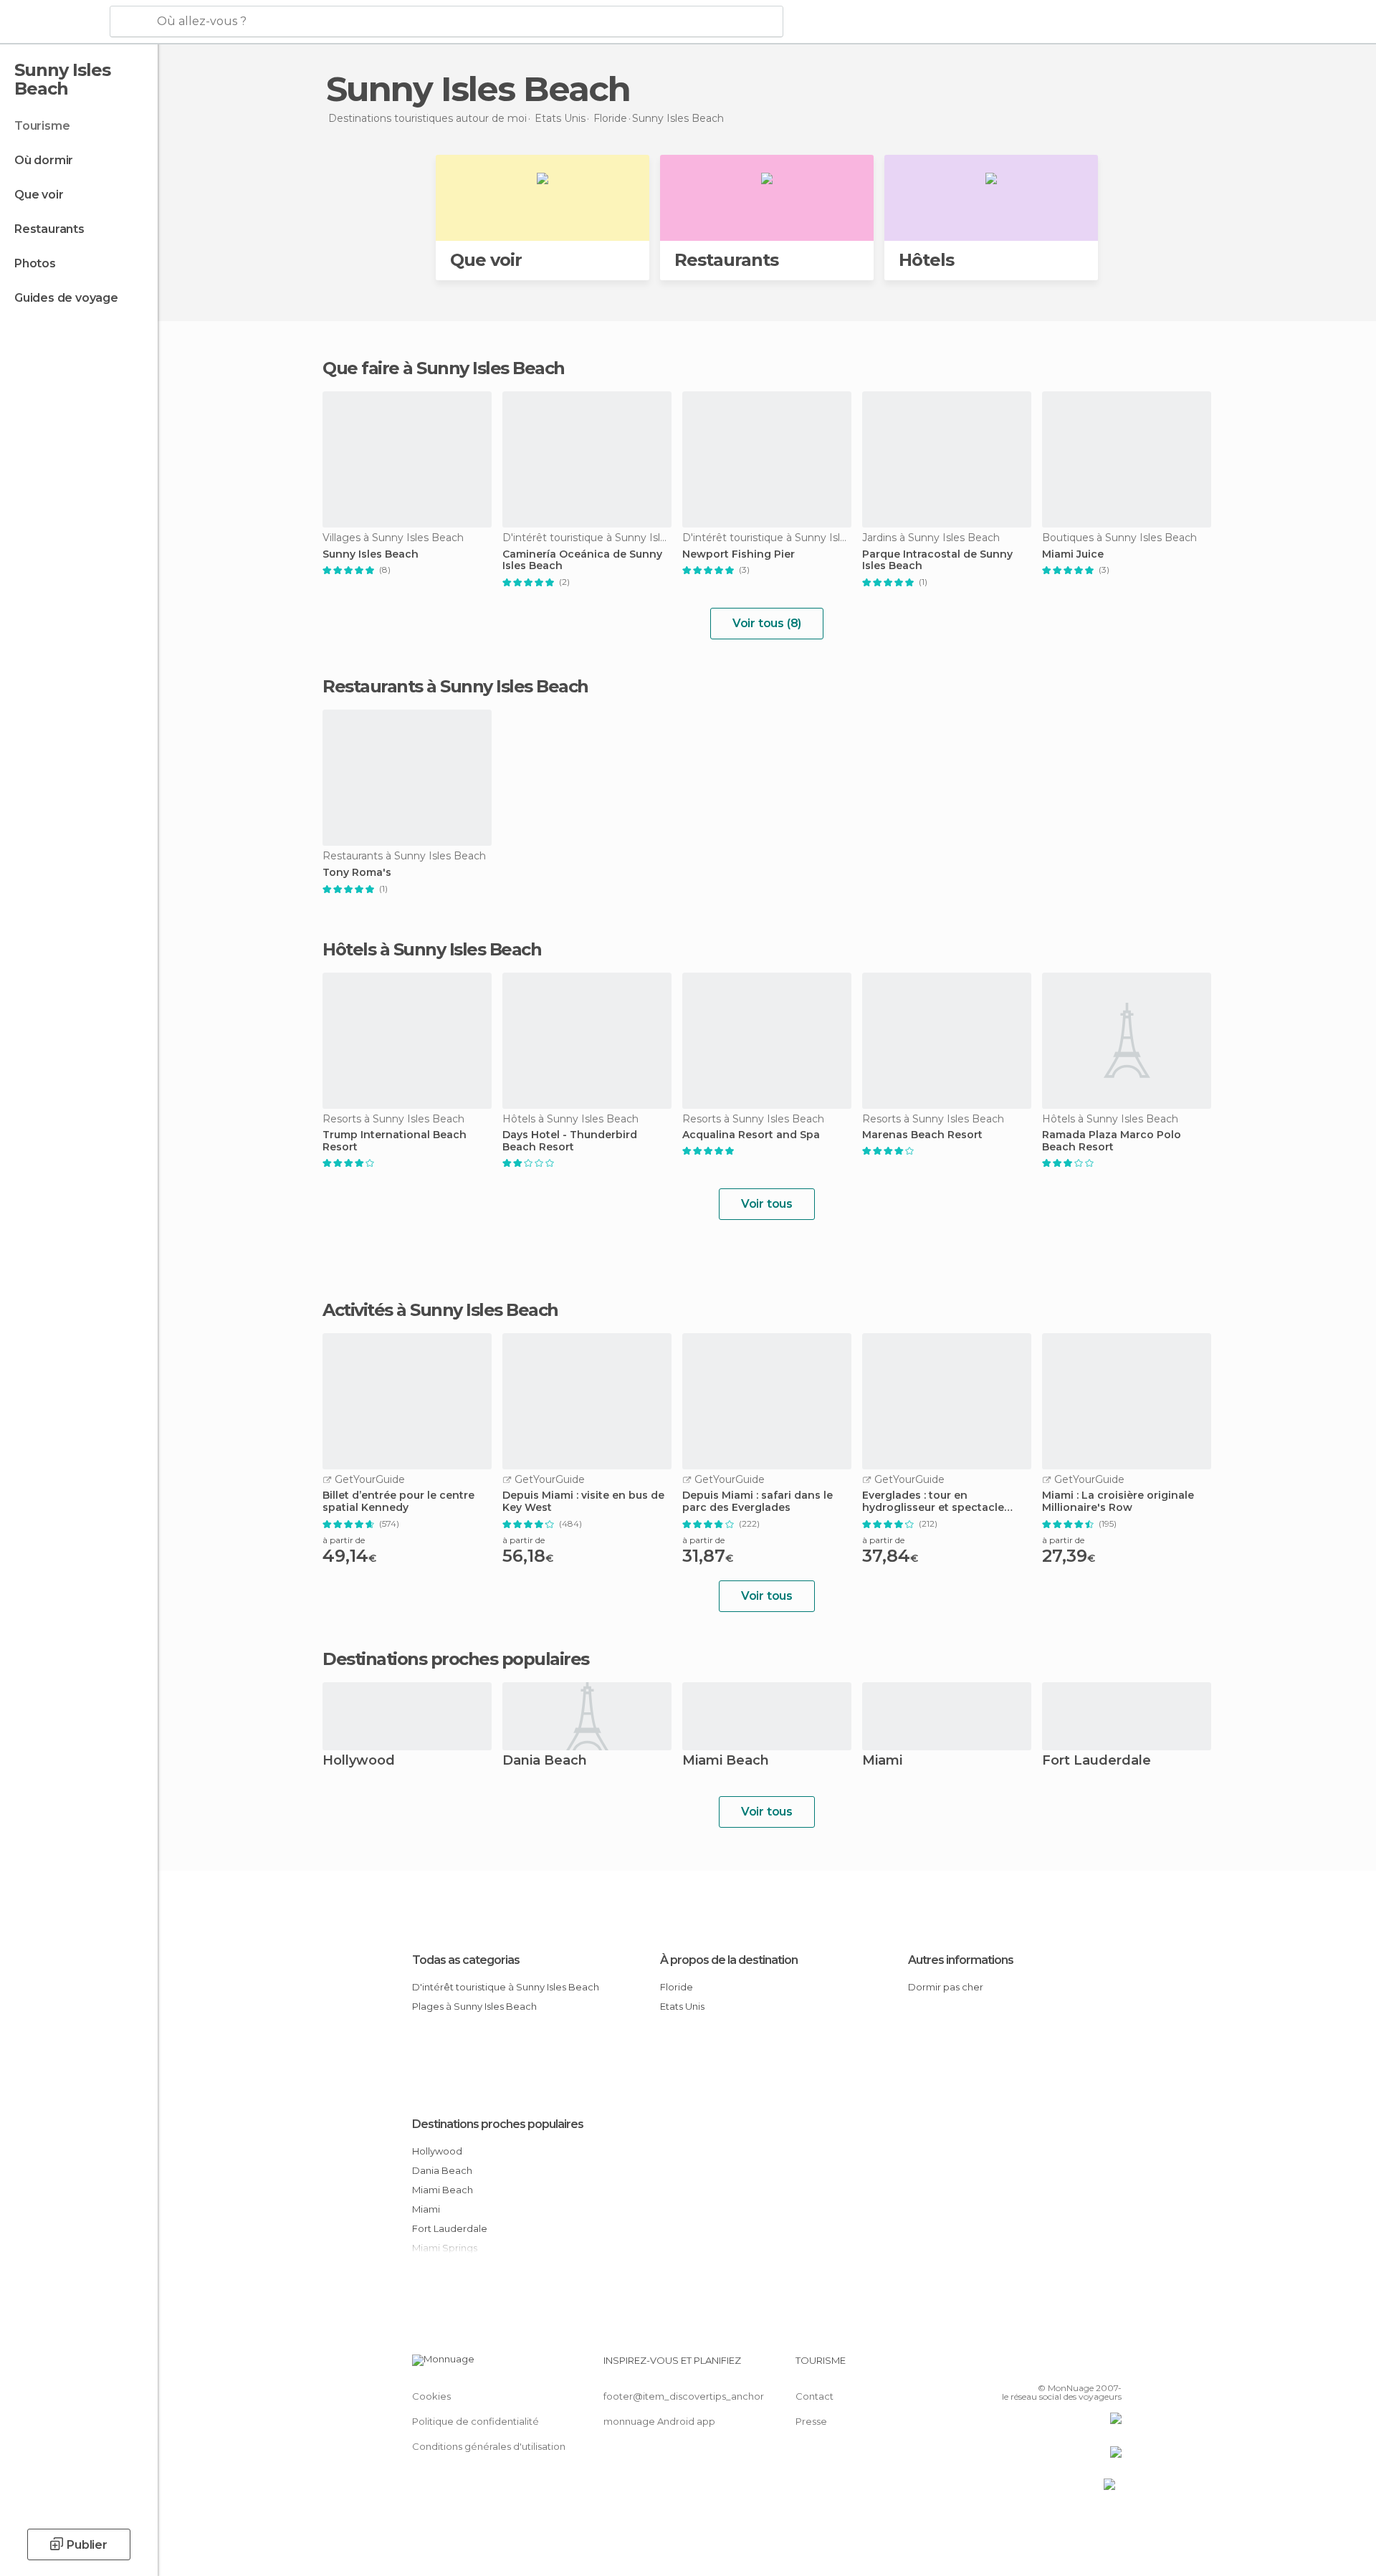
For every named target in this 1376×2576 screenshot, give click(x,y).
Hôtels (926, 260)
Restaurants (49, 229)
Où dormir (44, 160)
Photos (35, 263)
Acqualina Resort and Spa (751, 1135)
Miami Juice (1073, 554)
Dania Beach (545, 1761)
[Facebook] (1040, 2366)
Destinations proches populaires (456, 1659)
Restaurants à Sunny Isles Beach (455, 686)
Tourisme (42, 126)
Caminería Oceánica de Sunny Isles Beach (582, 560)
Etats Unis (682, 2006)
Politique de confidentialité (476, 2421)
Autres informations (961, 1960)
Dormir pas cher (946, 1987)
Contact (814, 2396)
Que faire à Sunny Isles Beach (444, 368)
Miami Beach (726, 1761)
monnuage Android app (659, 2421)
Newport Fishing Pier (739, 554)
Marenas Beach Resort (922, 1135)
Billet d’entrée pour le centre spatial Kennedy (398, 1502)
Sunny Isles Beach (371, 554)
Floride (677, 1987)
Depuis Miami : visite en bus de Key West (583, 1502)
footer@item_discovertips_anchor (684, 2396)
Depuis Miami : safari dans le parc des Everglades (758, 1502)
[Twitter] (1064, 2366)
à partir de (344, 1540)
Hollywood (359, 1761)
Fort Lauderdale (1096, 1761)
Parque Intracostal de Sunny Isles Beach (937, 560)
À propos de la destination (729, 1960)
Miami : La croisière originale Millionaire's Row (1118, 1502)
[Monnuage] (53, 22)
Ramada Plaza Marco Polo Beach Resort (1112, 1141)
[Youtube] (1111, 2366)
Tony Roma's (357, 873)
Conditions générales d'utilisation (489, 2446)
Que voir (39, 195)
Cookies (431, 2396)
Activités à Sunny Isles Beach (440, 1310)
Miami (882, 1761)
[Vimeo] (1087, 2366)
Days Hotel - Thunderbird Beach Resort (570, 1141)
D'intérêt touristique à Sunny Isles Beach (506, 1987)
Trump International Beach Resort (395, 1141)
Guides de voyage (66, 298)
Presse (811, 2421)
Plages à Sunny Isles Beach (474, 2006)
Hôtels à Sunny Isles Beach (432, 949)
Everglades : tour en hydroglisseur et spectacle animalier (933, 1502)
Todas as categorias (466, 1960)
